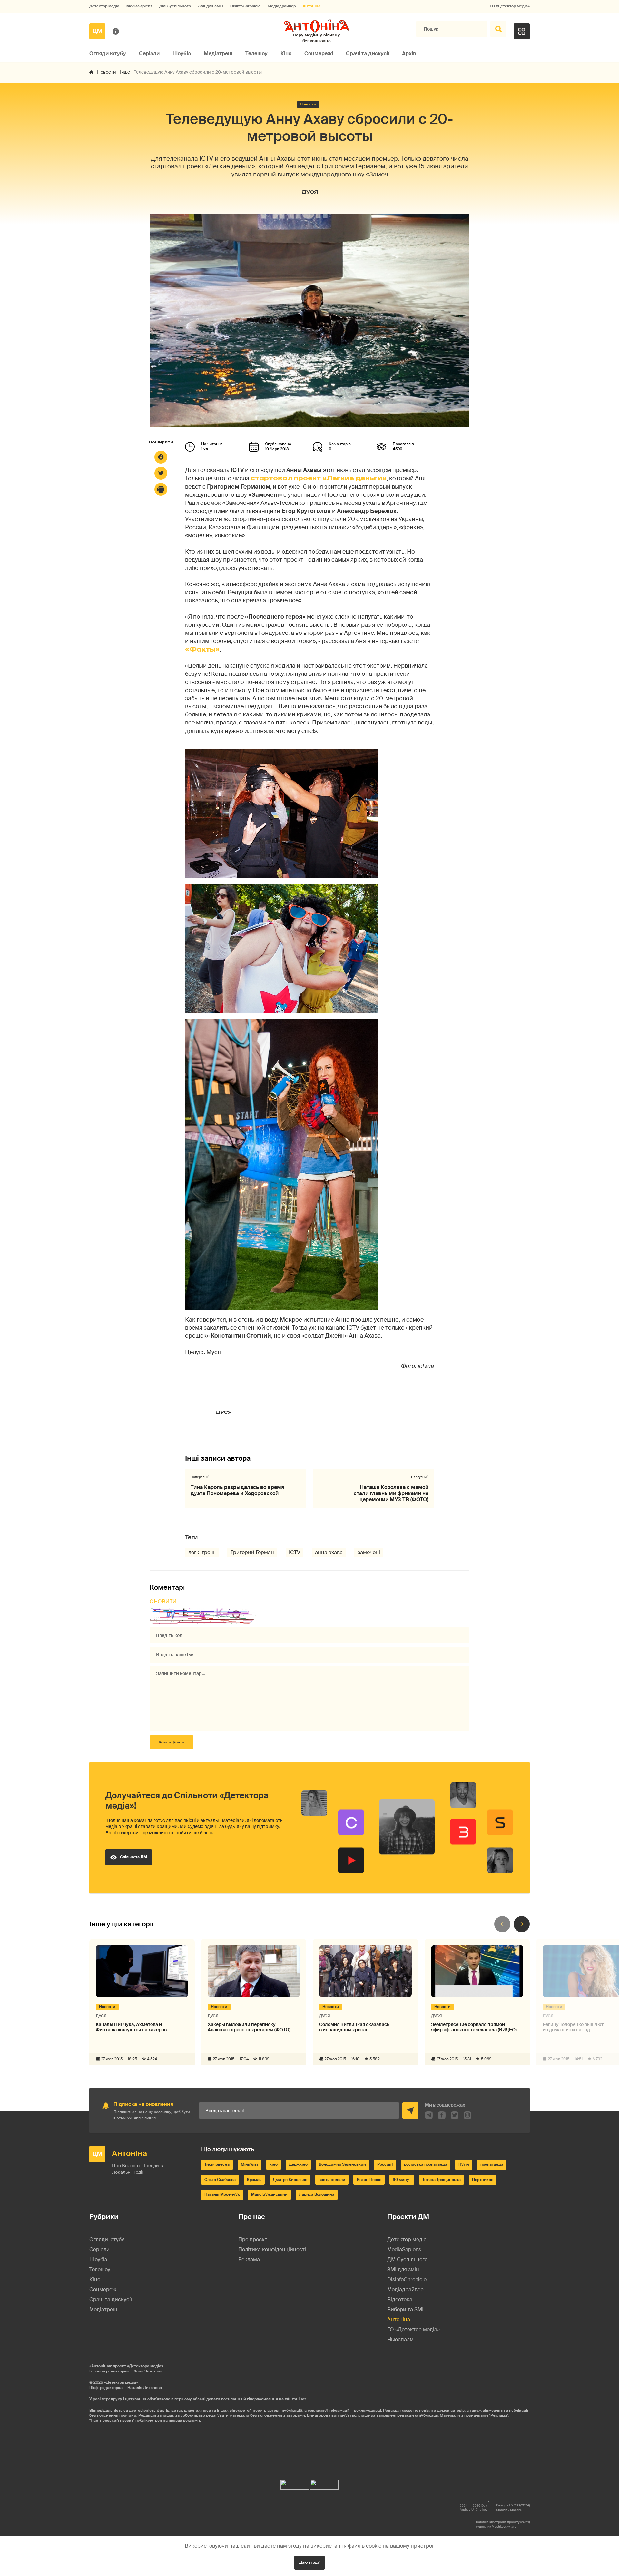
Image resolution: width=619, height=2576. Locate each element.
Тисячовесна (217, 2164)
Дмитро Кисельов (290, 2180)
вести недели (332, 2180)
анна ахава (329, 1552)
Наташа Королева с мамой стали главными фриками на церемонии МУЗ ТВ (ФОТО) (391, 1493)
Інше (125, 72)
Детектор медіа (104, 6)
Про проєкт (253, 2239)
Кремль (254, 2180)
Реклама (249, 2259)
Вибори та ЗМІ (405, 2309)
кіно (274, 2164)
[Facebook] (161, 457)
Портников (483, 2180)
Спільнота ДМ (133, 1857)
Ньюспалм (400, 2339)
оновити (163, 1601)
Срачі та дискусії (368, 53)
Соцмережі (319, 53)
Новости (107, 72)
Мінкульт (250, 2164)
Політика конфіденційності (272, 2249)
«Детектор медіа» (121, 2382)
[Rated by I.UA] (295, 2483)
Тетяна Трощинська (442, 2180)
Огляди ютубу (108, 53)
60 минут (402, 2180)
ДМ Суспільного (175, 6)
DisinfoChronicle (245, 6)
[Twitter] (161, 473)
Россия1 (385, 2164)
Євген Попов (369, 2180)
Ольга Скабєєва (220, 2180)
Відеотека (400, 2299)
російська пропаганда (426, 2164)
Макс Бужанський (269, 2194)
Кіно (286, 53)
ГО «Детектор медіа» (510, 6)
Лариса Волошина (317, 2194)
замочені (369, 1552)
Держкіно (298, 2164)
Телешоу (256, 53)
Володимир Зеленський (342, 2164)
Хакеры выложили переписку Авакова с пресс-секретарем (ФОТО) (249, 2027)
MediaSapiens (139, 6)
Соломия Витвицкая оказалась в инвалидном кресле (354, 2027)
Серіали (149, 53)
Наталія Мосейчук (222, 2194)
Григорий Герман (252, 1552)
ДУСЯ (310, 192)
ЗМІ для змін (211, 6)
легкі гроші (202, 1552)
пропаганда (492, 2164)
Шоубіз (182, 53)
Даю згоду (309, 2562)
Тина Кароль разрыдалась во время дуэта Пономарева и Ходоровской (237, 1490)
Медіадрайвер (282, 6)
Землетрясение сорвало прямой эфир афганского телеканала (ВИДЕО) (474, 2027)
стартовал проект (319, 478)
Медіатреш (218, 53)
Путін (464, 2164)
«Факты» (202, 649)
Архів (409, 53)
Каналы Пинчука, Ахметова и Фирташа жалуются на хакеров (131, 2027)
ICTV (295, 1552)
